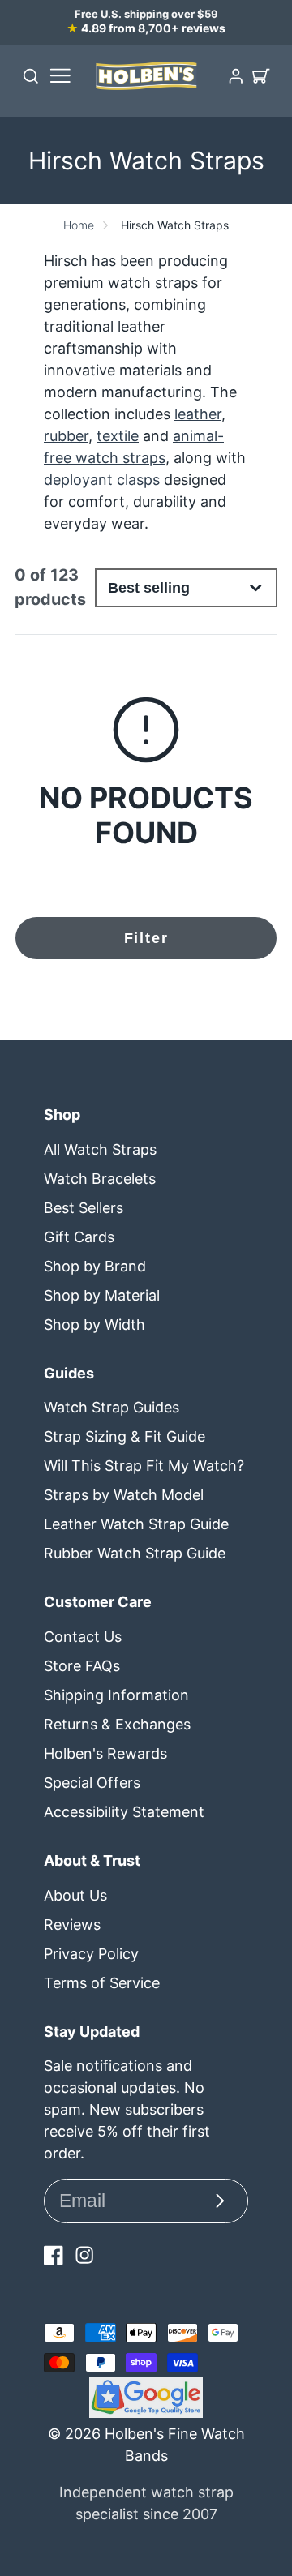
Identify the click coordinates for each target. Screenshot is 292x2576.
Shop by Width (94, 1324)
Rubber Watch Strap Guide (135, 1553)
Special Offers (92, 1783)
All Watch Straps (100, 1149)
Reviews (72, 1924)
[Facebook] (54, 2255)
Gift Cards (79, 1237)
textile (118, 436)
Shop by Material (102, 1295)
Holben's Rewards (105, 1753)
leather (198, 414)
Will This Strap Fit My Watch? (144, 1466)
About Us (75, 1895)
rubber (66, 436)
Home (79, 225)
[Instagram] (84, 2255)
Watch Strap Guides (112, 1407)
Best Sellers (84, 1208)
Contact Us (83, 1637)
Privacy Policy (91, 1954)
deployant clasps (102, 480)
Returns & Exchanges (117, 1724)
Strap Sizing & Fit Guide (125, 1436)
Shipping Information (116, 1695)
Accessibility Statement (124, 1812)
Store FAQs (82, 1666)
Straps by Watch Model (124, 1495)
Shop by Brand (95, 1266)
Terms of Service (102, 1983)
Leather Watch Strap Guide (136, 1524)
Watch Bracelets (100, 1179)
